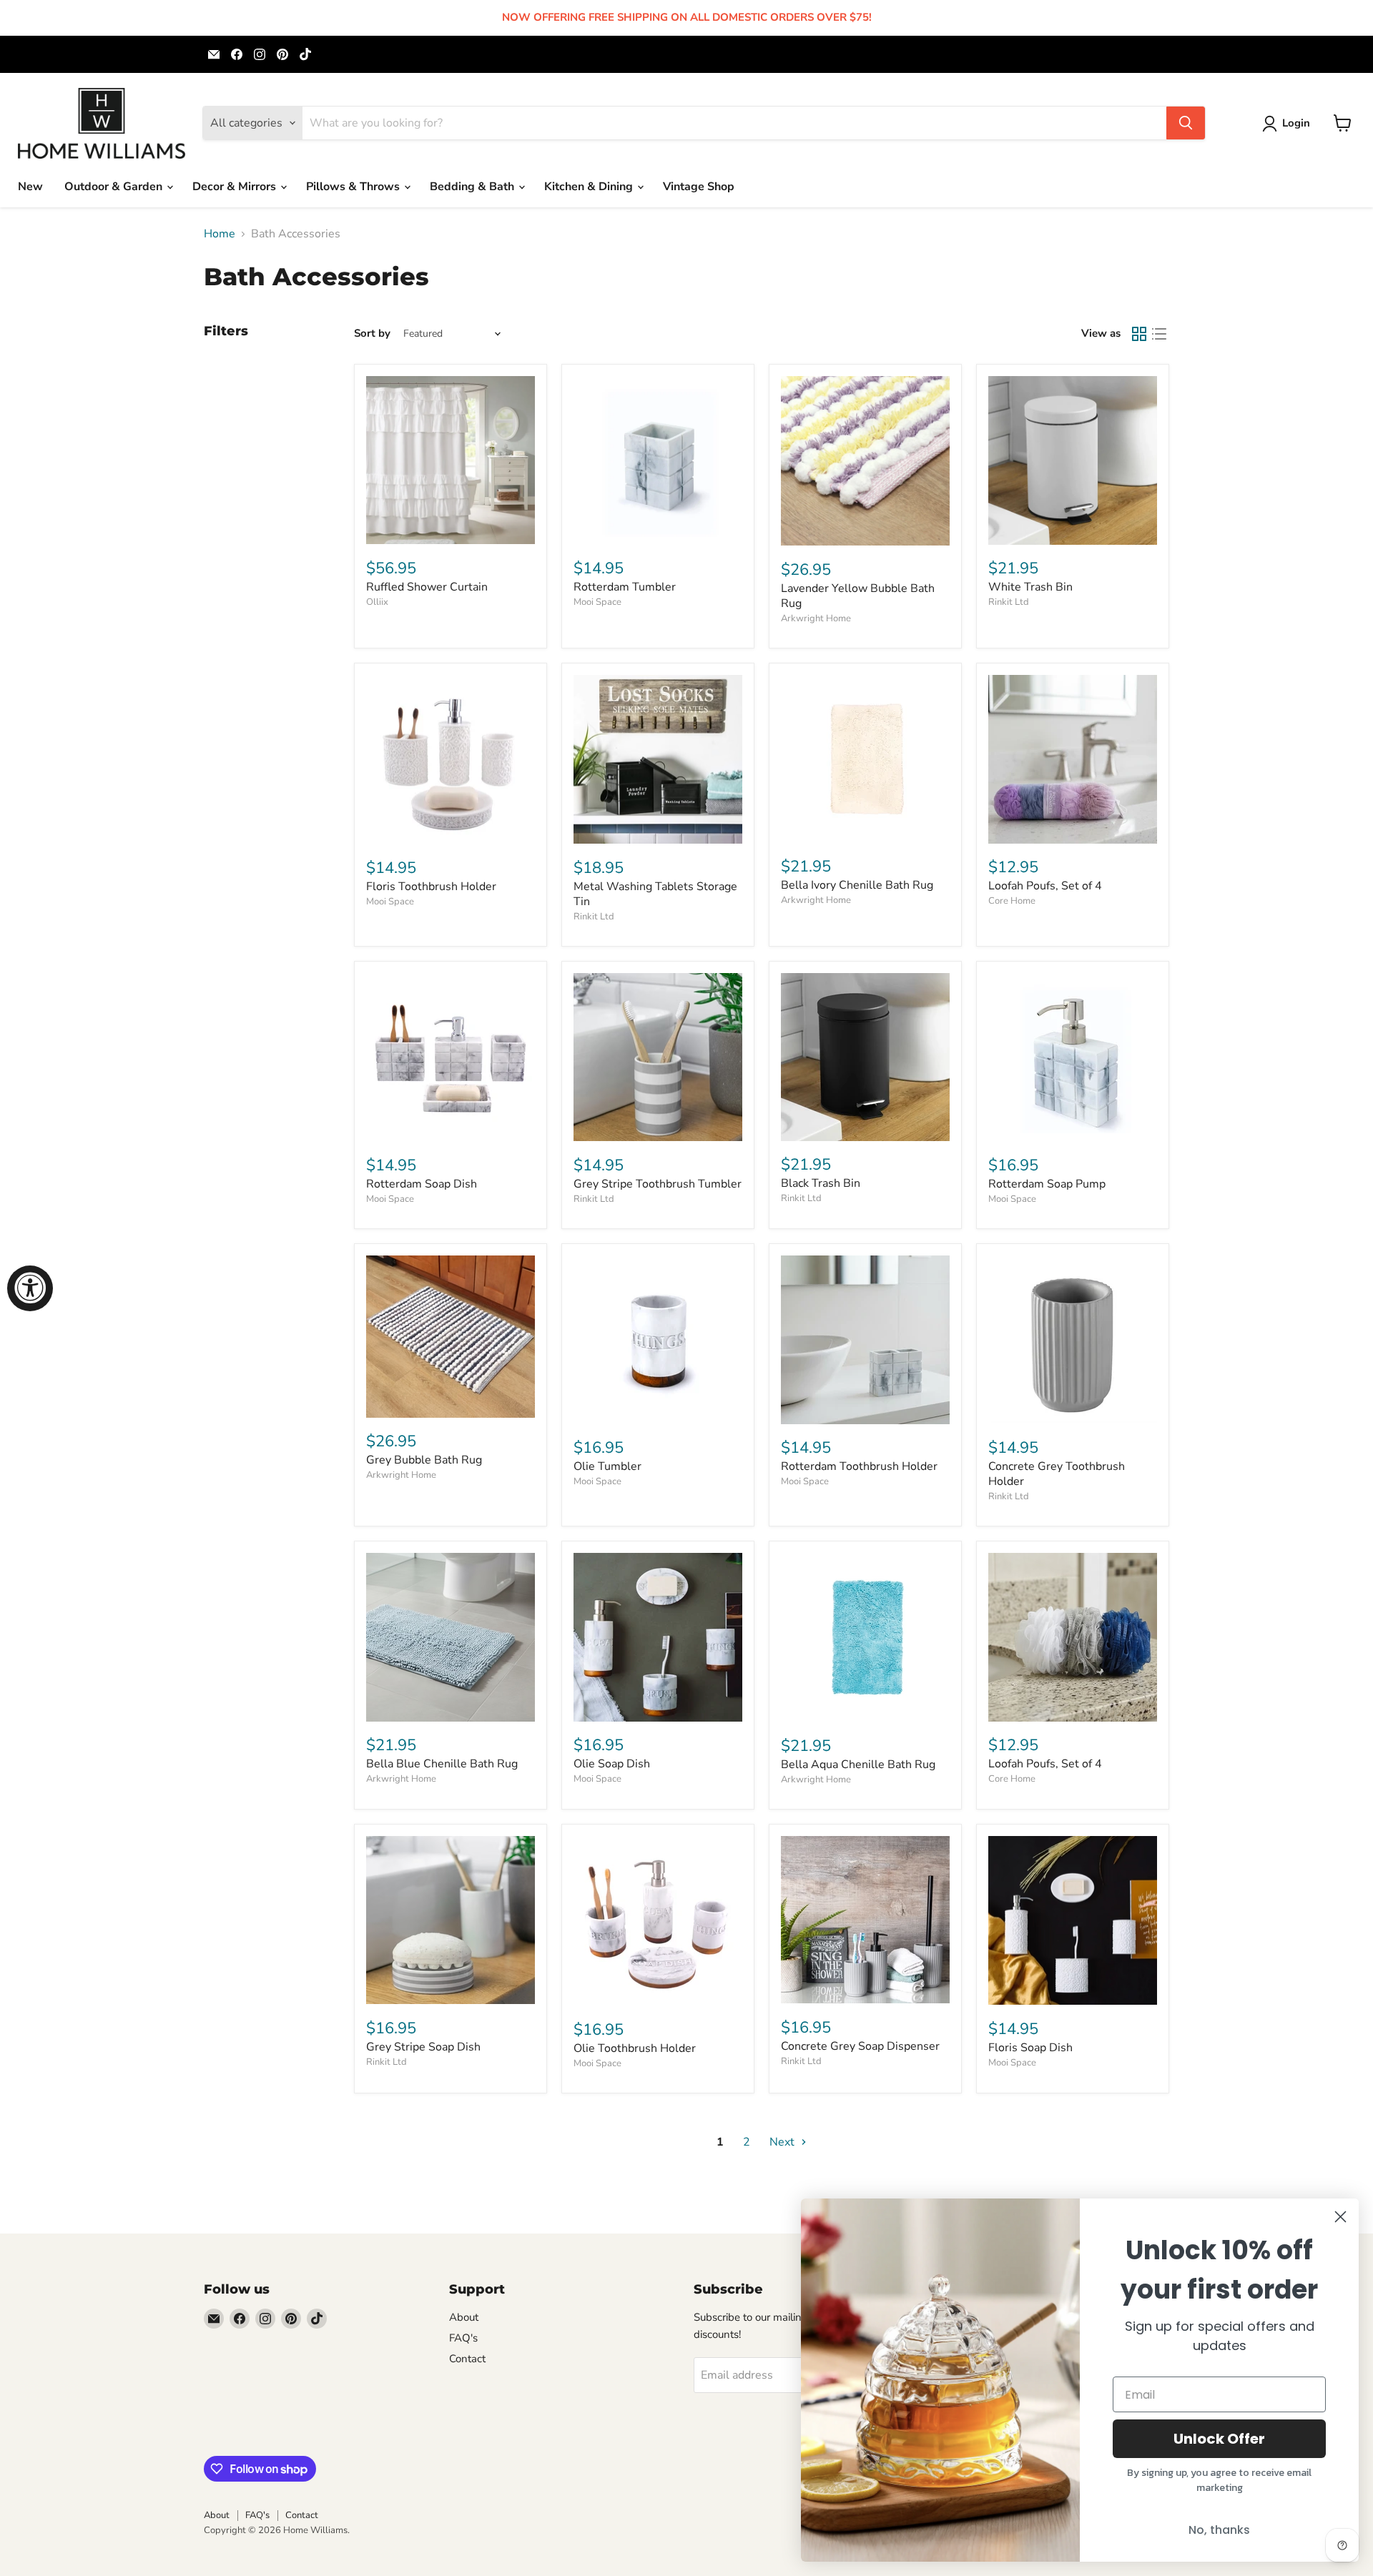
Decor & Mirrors (236, 187)
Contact (467, 2359)
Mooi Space (597, 602)
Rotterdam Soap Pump (1047, 1184)
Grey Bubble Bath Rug (424, 1460)
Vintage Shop (699, 187)
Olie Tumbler (607, 1466)
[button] (1289, 124)
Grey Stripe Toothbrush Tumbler (658, 1184)
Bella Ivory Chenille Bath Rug (857, 885)
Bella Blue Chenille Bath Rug (442, 1764)
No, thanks (1219, 2530)
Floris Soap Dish (1030, 2048)
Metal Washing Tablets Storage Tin (655, 894)
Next (783, 2142)
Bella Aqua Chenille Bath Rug (858, 1765)
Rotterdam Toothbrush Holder (859, 1466)
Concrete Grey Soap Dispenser (860, 2046)
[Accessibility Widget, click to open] (30, 1288)
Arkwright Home (816, 618)
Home (220, 234)
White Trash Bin (1030, 587)
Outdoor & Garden (115, 187)
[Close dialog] (1340, 2217)
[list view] (1159, 334)
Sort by (372, 334)
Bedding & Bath (473, 187)
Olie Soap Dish (612, 1764)
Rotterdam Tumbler (625, 587)
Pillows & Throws (354, 187)
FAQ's (463, 2338)
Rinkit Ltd (1009, 602)
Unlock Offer (1219, 2439)
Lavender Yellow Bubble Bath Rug (858, 596)
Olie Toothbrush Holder (635, 2048)
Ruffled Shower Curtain (427, 587)
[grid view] (1139, 334)
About (464, 2317)
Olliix (377, 602)
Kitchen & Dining (590, 187)
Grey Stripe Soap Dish (423, 2047)
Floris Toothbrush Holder (431, 887)
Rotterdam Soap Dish (422, 1184)
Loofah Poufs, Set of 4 (1045, 886)
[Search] (1186, 123)
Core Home (1012, 901)
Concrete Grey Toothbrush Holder (1057, 1474)
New (30, 187)
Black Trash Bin (821, 1183)
